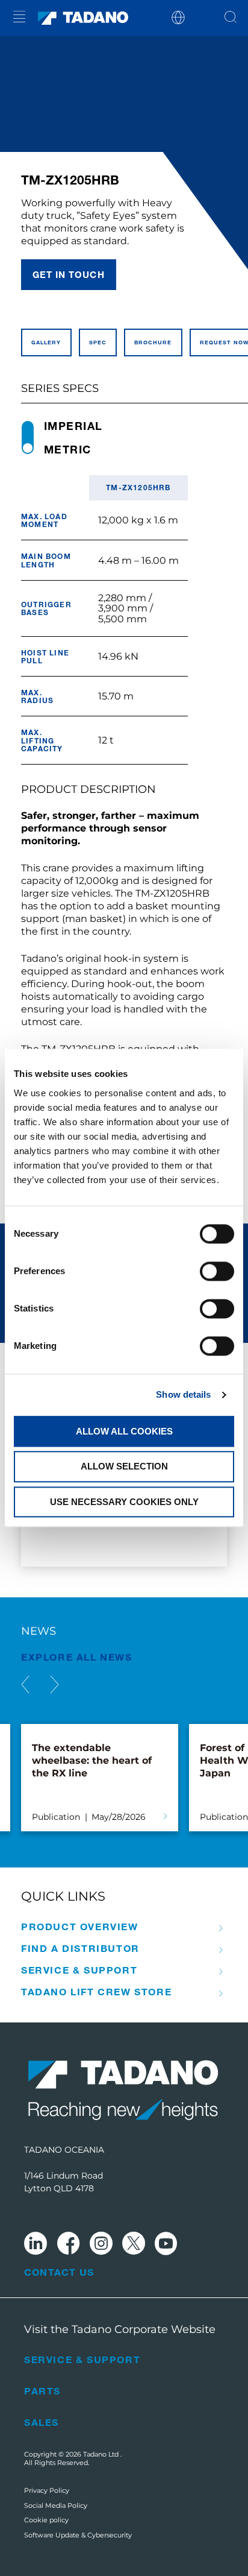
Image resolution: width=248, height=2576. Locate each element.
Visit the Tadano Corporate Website (120, 2329)
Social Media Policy (56, 2505)
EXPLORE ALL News (77, 1657)
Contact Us (59, 2272)
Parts (42, 2391)
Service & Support (79, 1970)
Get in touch (69, 274)
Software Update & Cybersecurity (78, 2535)
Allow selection (124, 1467)
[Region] (178, 17)
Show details (183, 1394)
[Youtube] (166, 2245)
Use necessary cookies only (124, 1502)
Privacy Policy (47, 2490)
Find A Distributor (80, 1948)
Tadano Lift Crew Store (96, 1992)
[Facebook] (68, 2245)
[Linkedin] (36, 2245)
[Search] (231, 18)
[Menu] (19, 18)
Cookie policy (46, 2520)
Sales (42, 2422)
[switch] (217, 1271)
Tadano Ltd (102, 2454)
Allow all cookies (124, 1431)
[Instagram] (101, 2245)
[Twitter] (134, 2245)
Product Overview (80, 1927)
